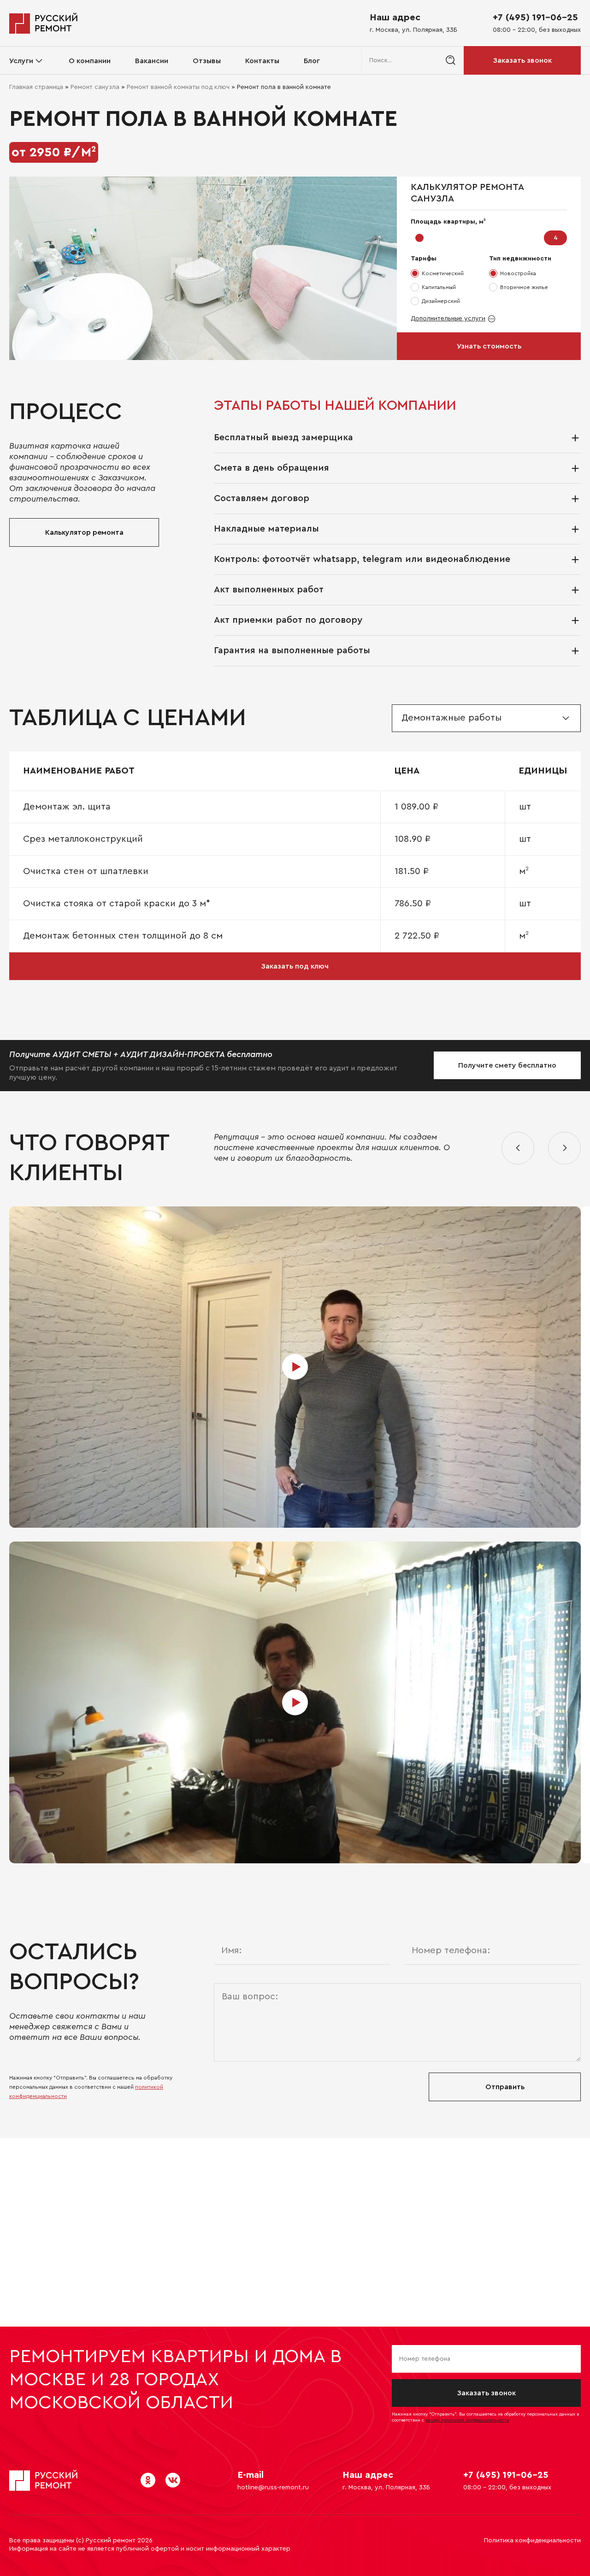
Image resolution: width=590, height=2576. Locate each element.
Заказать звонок (522, 60)
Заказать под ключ (295, 966)
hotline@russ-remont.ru (273, 2487)
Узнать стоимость (489, 346)
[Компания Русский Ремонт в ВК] (173, 2480)
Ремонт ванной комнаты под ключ (178, 87)
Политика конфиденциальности (532, 2541)
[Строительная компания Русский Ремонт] (44, 23)
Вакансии (152, 61)
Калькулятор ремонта (84, 532)
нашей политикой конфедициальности (467, 2420)
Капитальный (439, 287)
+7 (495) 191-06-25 (535, 18)
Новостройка (518, 273)
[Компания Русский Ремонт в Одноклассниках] (148, 2480)
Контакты (262, 61)
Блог (312, 61)
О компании (90, 61)
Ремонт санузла (95, 87)
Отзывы (207, 61)
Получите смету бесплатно (507, 1065)
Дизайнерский (441, 301)
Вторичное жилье (524, 287)
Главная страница (36, 87)
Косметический (443, 273)
